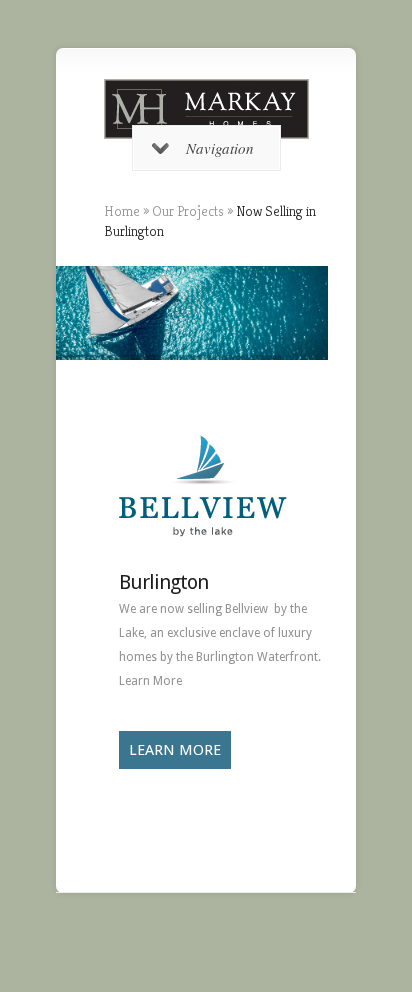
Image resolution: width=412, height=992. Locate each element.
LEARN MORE (175, 750)
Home (122, 211)
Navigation (220, 148)
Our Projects (188, 211)
